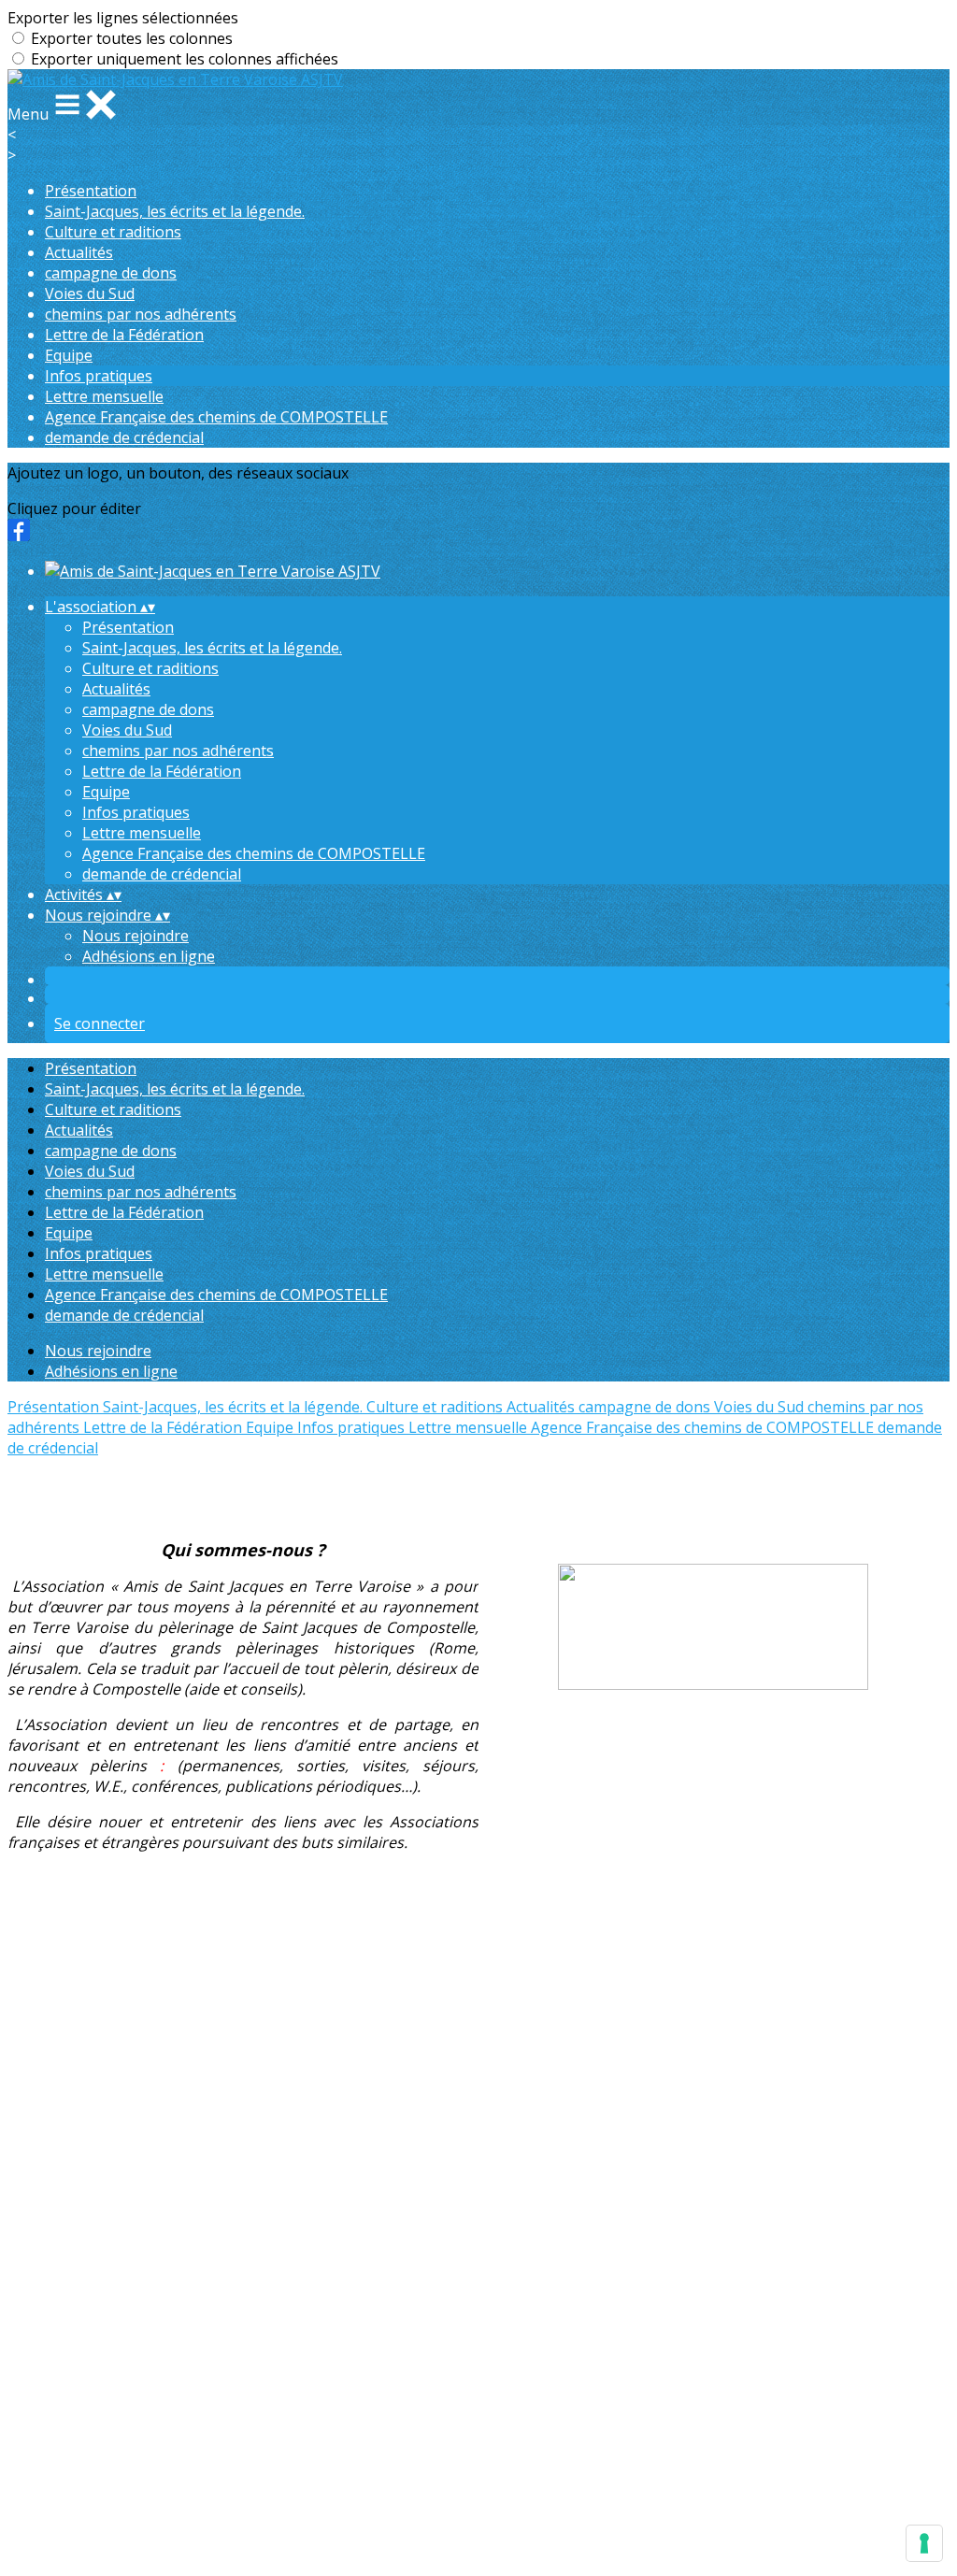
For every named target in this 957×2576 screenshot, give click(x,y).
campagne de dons (111, 273)
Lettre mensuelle (104, 396)
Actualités (79, 252)
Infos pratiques (99, 376)
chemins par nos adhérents (141, 314)
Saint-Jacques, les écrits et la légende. (175, 211)
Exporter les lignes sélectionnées (123, 18)
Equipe (69, 355)
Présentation (91, 191)
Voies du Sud (90, 293)
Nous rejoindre (136, 936)
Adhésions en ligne (149, 956)
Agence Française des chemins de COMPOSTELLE (216, 417)
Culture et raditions (113, 232)
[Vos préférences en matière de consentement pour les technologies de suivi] (924, 2543)
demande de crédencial (124, 437)
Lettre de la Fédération (124, 335)
